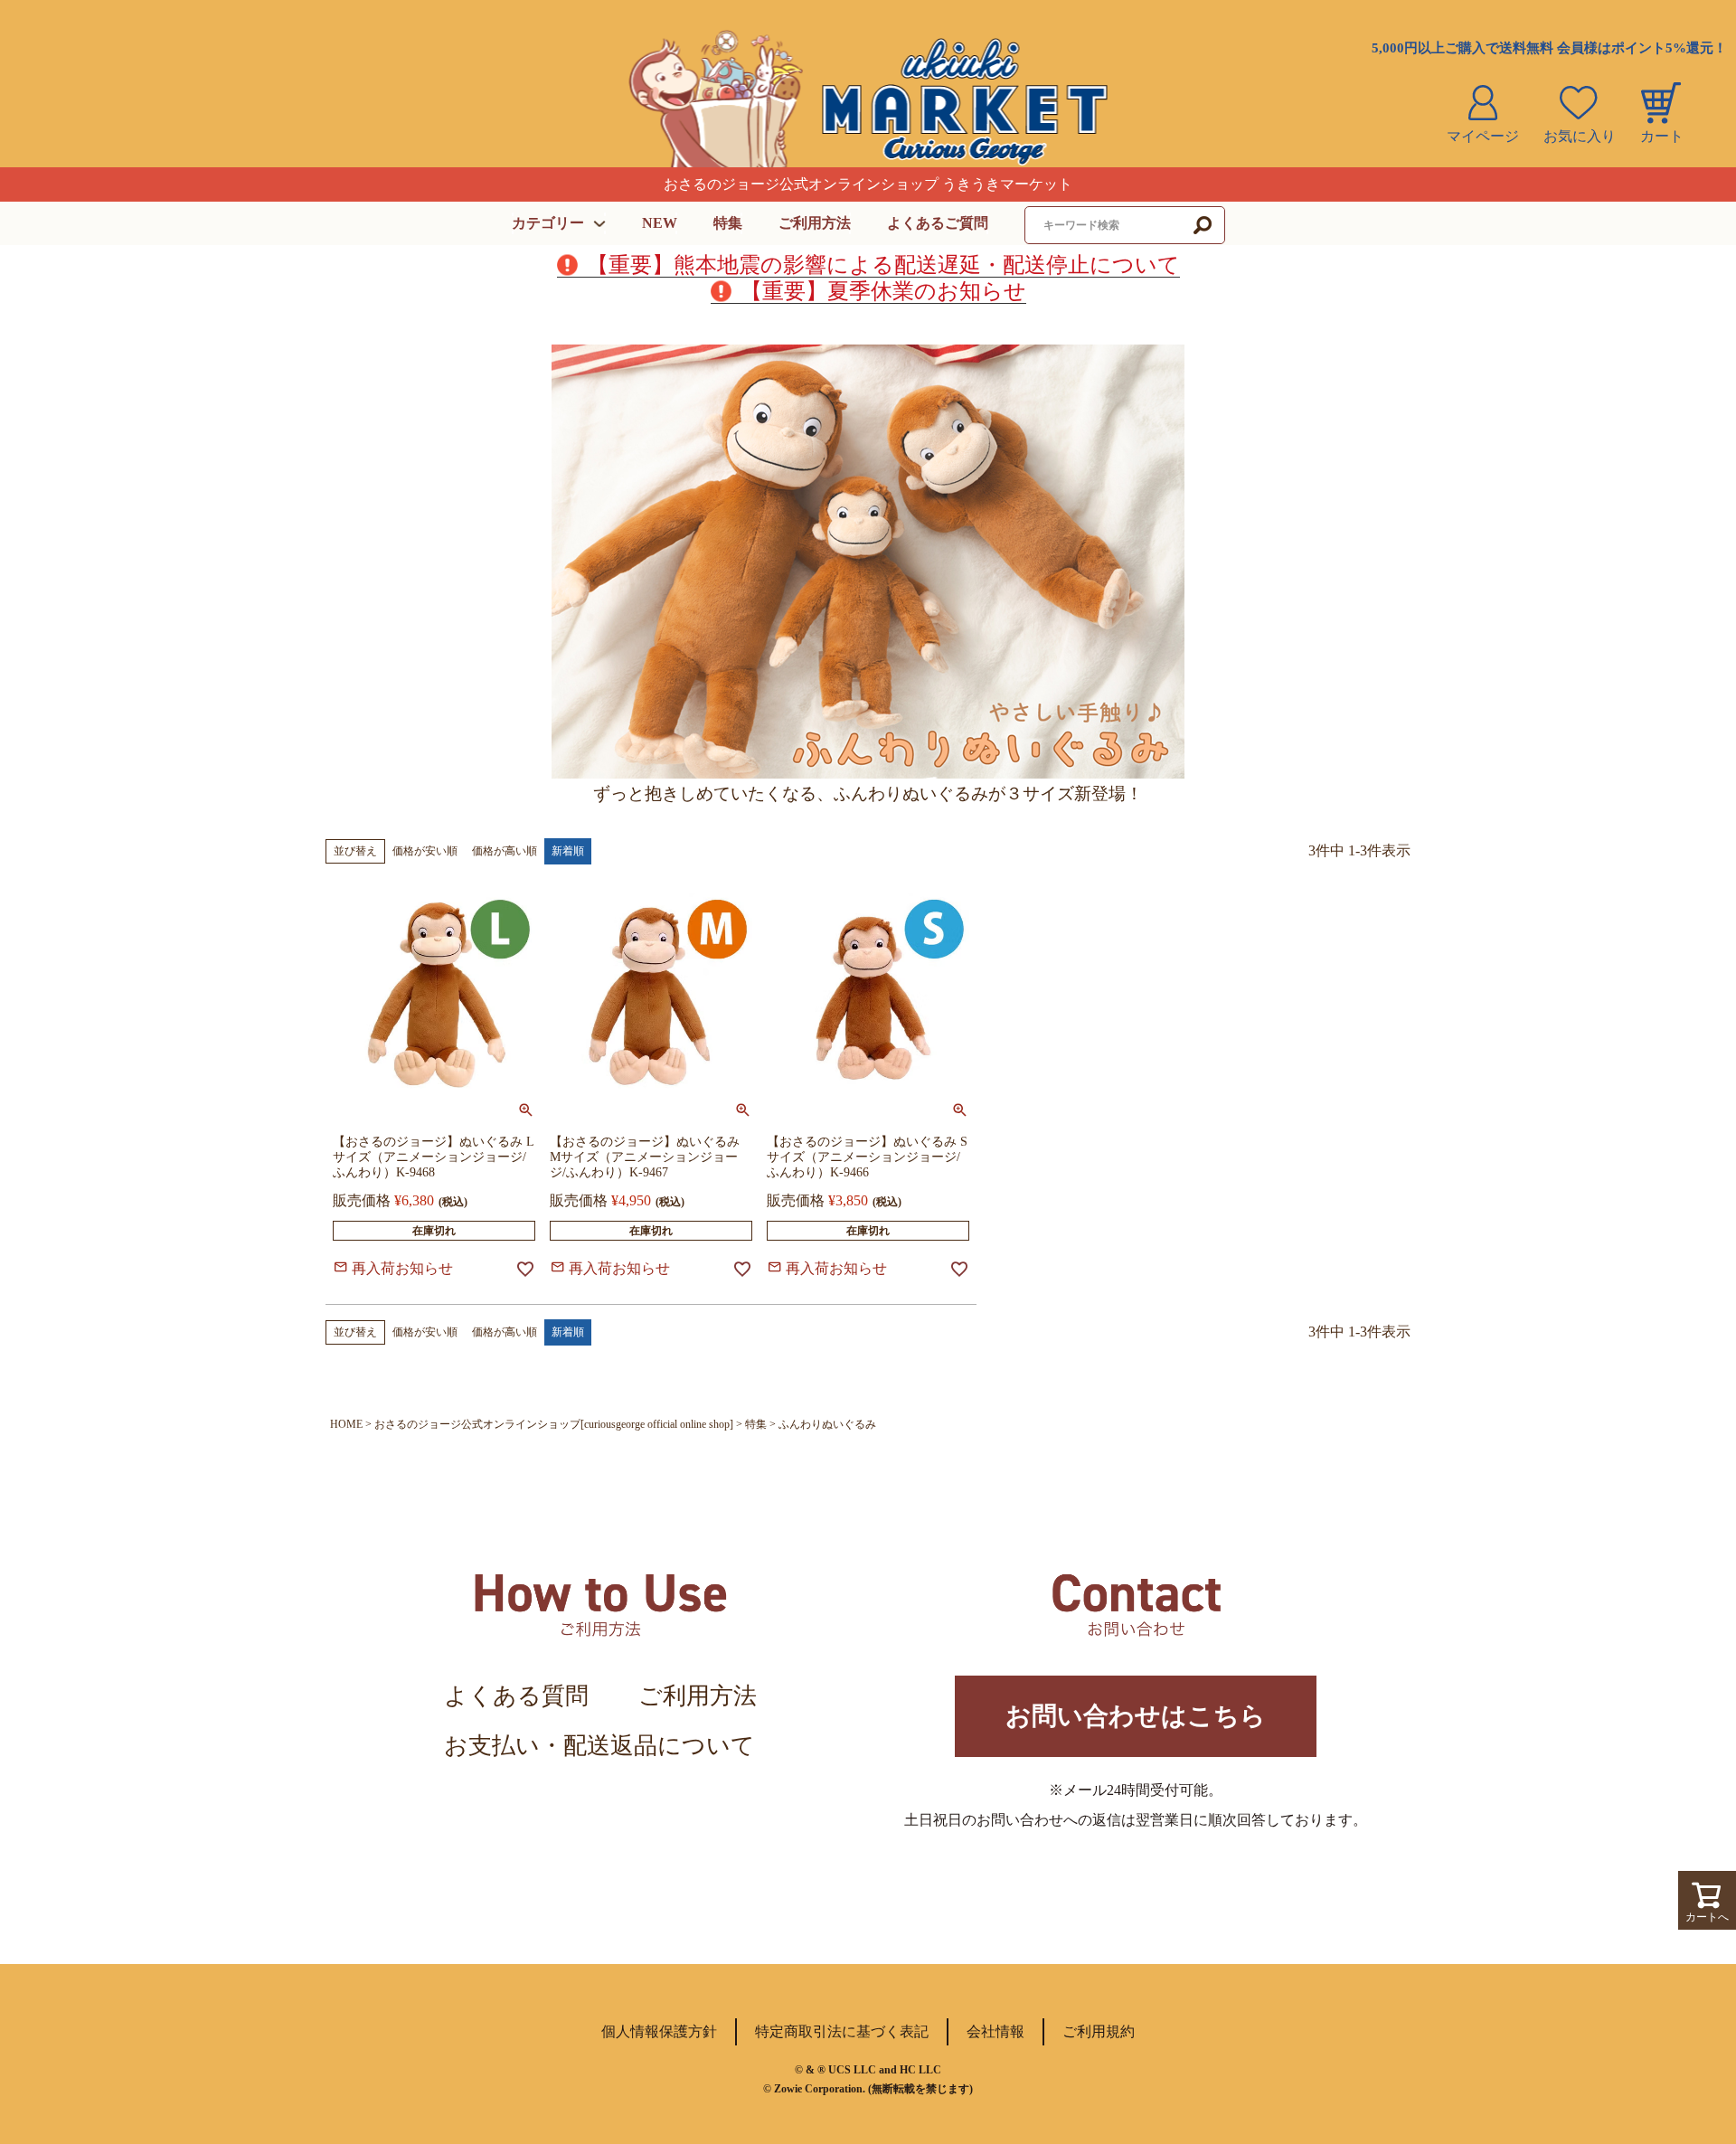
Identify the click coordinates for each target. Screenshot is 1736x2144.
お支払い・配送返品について (599, 1746)
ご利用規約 (1099, 2031)
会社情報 (995, 2031)
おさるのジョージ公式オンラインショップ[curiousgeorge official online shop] (554, 1424)
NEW (660, 223)
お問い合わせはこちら (1136, 1716)
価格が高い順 (505, 851)
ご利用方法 (815, 223)
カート (1662, 136)
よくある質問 (516, 1696)
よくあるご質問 (938, 223)
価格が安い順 (425, 851)
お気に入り (1580, 136)
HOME (346, 1424)
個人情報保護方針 (659, 2031)
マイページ (1483, 136)
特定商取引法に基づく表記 (842, 2031)
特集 (728, 223)
